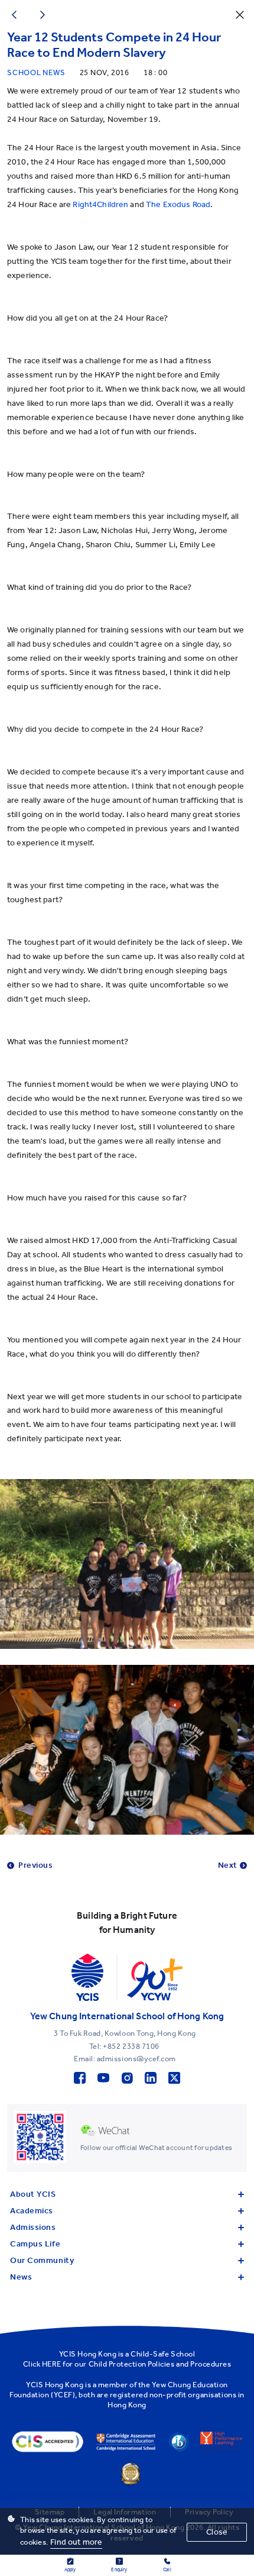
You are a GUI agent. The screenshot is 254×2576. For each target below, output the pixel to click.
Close (217, 2532)
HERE (52, 2364)
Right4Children (100, 204)
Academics (32, 2211)
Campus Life (35, 2244)
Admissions (33, 2227)
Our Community (42, 2260)
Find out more (76, 2542)
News (21, 2277)
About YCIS (33, 2194)
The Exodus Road (178, 204)
